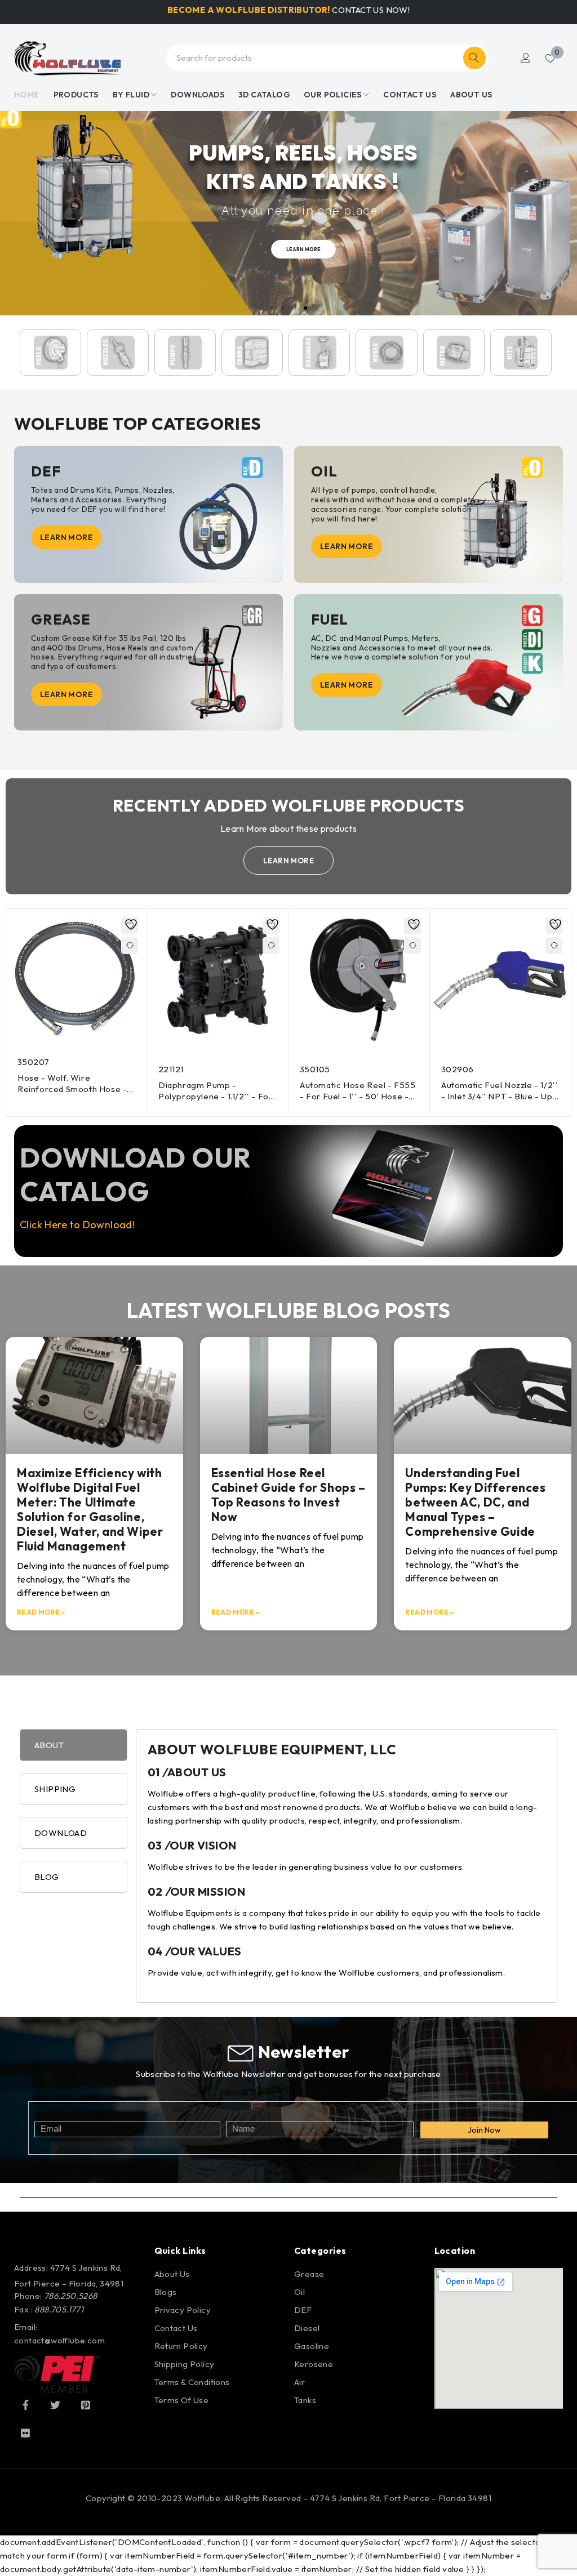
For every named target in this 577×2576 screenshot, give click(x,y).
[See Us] (86, 2405)
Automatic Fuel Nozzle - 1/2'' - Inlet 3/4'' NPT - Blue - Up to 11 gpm (500, 1096)
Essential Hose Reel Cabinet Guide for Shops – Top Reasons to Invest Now (288, 1495)
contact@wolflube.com (59, 2340)
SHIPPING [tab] (55, 1789)
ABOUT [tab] (49, 1745)
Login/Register (526, 58)
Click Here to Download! (77, 1225)
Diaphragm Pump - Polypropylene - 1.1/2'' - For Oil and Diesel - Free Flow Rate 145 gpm (216, 1101)
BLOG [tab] (47, 1877)
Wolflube (202, 2498)
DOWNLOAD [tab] (61, 1833)
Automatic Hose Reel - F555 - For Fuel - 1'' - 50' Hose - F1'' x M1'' (358, 1096)
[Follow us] (55, 2405)
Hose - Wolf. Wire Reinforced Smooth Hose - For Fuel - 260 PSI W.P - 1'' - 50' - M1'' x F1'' (75, 1095)
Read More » (41, 1612)
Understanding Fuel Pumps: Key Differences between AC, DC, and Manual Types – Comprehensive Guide (475, 1502)
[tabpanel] (347, 1866)
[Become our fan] (25, 2405)
